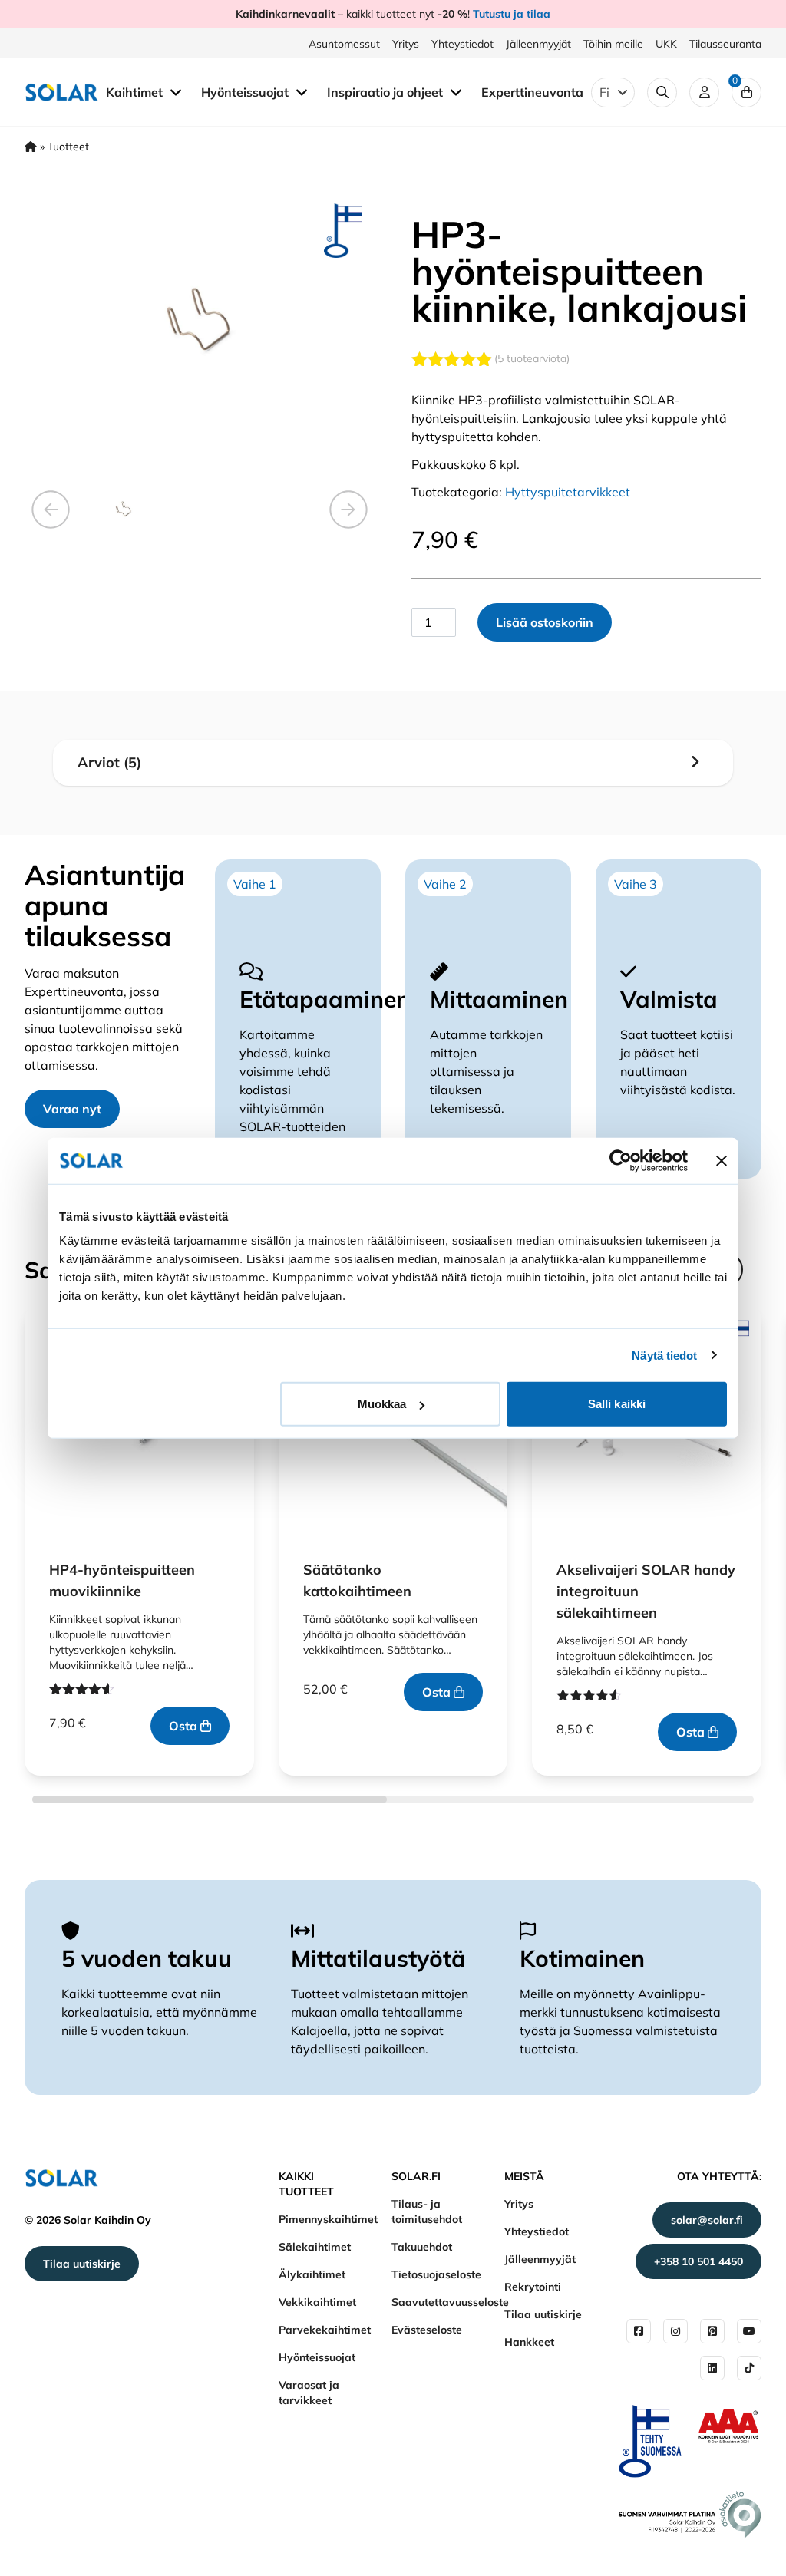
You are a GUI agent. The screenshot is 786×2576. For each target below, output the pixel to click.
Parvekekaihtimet (325, 2330)
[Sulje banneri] (722, 1160)
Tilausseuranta (725, 44)
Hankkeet (529, 2342)
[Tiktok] (749, 2368)
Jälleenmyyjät (538, 44)
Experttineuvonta (532, 92)
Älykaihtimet (312, 2274)
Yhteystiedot (462, 44)
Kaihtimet (136, 92)
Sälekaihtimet (315, 2247)
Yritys (406, 44)
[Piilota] (176, 91)
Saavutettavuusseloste (450, 2302)
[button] (51, 510)
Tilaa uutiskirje (82, 2264)
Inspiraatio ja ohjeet (386, 92)
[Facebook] (639, 2331)
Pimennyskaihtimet (328, 2219)
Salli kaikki (617, 1404)
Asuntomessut (344, 44)
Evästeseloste (427, 2330)
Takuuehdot (422, 2247)
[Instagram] (675, 2331)
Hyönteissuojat (246, 92)
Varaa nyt (72, 1109)
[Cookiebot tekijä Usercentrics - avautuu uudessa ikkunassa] (621, 1160)
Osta (185, 1726)
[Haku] (662, 92)
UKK (666, 44)
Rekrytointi (533, 2287)
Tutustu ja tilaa (512, 14)
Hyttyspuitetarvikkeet (568, 492)
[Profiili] (704, 92)
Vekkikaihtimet (317, 2302)
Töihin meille (613, 44)
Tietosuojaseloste (436, 2274)
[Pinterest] (712, 2331)
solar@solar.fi (707, 2220)
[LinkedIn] (712, 2368)
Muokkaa (382, 1404)
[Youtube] (749, 2331)
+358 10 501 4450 (698, 2261)
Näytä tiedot (664, 1355)
